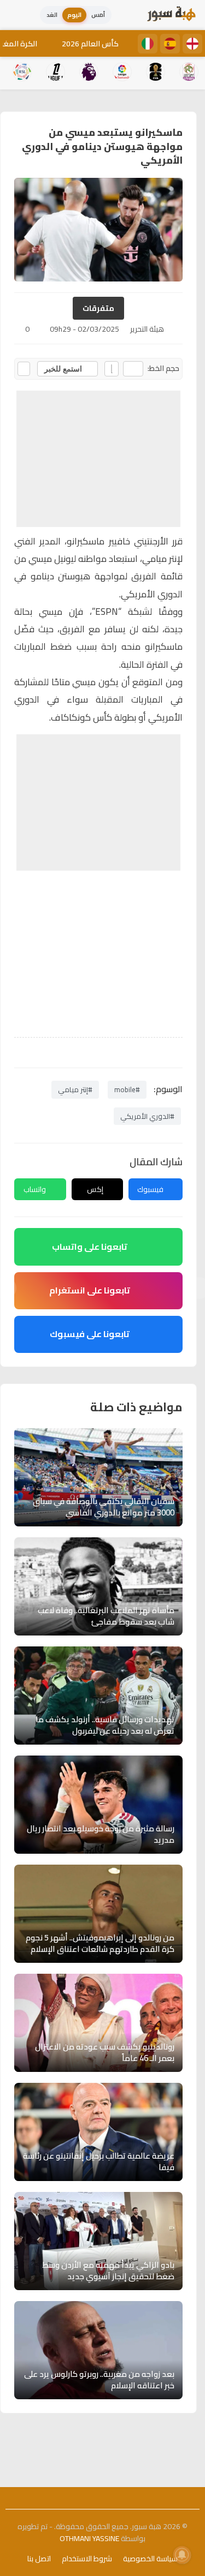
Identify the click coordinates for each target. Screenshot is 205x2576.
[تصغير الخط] (133, 369)
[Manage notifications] (182, 2555)
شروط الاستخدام (87, 2559)
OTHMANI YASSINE (89, 2538)
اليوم (74, 15)
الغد (52, 15)
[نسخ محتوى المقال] (24, 369)
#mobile (127, 1089)
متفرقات (98, 308)
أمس (98, 15)
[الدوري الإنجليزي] (192, 44)
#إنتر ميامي (75, 1089)
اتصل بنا (39, 2559)
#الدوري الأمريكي (147, 1116)
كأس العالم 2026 (90, 44)
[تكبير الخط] (112, 369)
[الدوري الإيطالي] (148, 44)
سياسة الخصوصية (150, 2559)
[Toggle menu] (19, 15)
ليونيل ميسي (52, 559)
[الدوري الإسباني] (170, 44)
